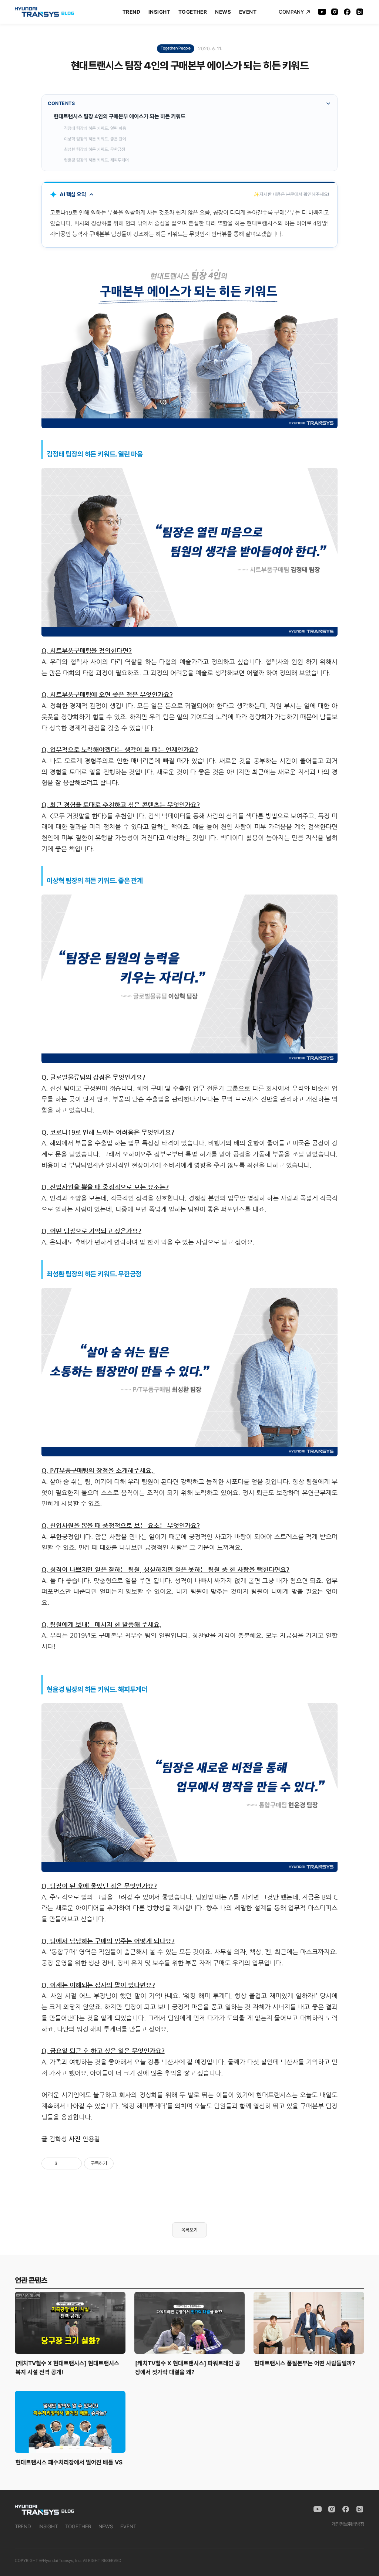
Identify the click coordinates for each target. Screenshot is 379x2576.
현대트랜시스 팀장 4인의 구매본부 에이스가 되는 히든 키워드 (120, 116)
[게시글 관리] (73, 2163)
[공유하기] (64, 2163)
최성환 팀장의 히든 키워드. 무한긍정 (95, 149)
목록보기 (189, 2230)
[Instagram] (335, 12)
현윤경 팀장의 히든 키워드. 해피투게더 (96, 160)
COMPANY (291, 12)
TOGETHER (193, 12)
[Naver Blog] (360, 12)
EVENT (248, 12)
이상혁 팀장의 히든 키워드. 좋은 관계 (95, 139)
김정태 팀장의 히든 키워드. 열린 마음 (95, 128)
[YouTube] (322, 12)
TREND (131, 12)
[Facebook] (347, 12)
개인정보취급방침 (348, 2524)
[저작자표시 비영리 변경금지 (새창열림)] (124, 2163)
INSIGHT (159, 12)
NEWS (223, 12)
